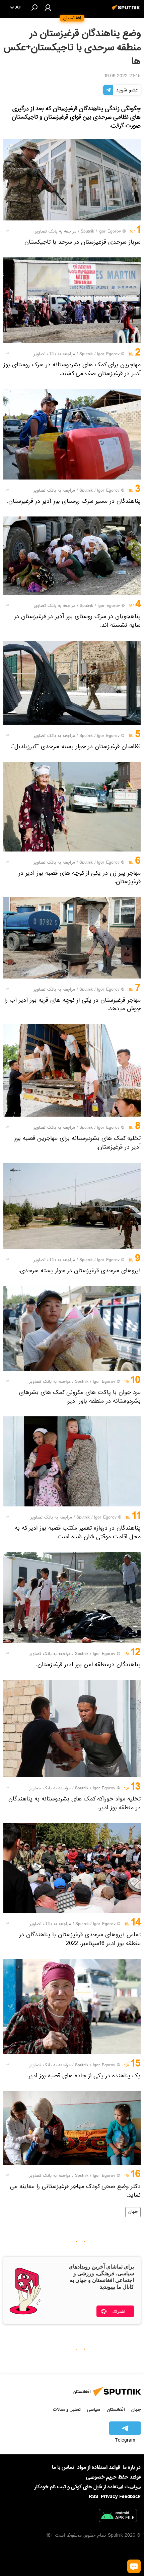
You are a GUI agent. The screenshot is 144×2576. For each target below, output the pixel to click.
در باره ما (132, 2467)
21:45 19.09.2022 (122, 77)
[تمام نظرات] (134, 2566)
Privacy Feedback (121, 2497)
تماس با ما (63, 2468)
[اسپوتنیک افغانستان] (127, 11)
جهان (133, 2212)
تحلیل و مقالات (67, 2409)
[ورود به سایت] (48, 7)
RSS (93, 2497)
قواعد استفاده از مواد (98, 2467)
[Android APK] (118, 2517)
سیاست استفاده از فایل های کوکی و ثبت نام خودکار (88, 2487)
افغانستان (116, 2409)
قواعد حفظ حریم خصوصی (113, 2477)
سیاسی (94, 2409)
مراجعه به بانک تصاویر (56, 232)
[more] (8, 231)
